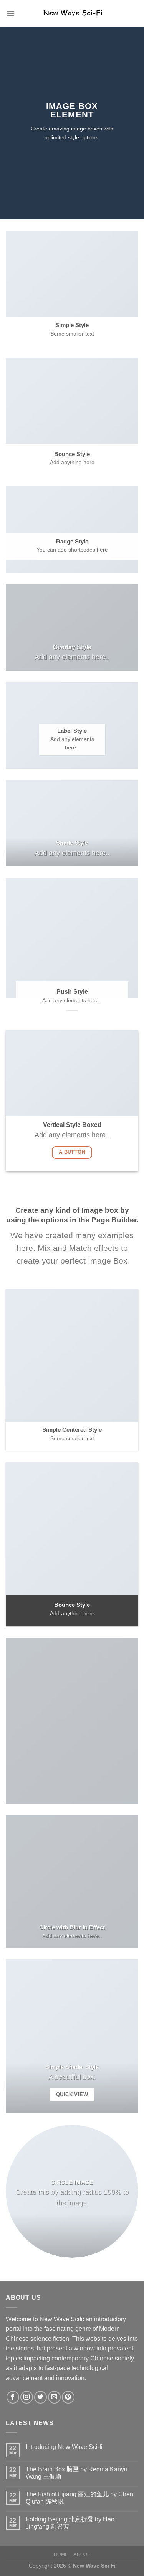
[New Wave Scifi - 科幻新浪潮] (72, 13)
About (82, 2554)
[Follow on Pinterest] (68, 2397)
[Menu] (10, 13)
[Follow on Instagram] (27, 2397)
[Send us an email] (54, 2397)
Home (61, 2554)
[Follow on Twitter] (41, 2397)
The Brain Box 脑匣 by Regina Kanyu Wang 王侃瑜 (77, 2473)
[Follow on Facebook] (13, 2397)
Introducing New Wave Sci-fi (64, 2447)
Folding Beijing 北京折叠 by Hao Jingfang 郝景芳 (70, 2523)
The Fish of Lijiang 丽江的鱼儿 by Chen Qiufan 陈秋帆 (79, 2498)
